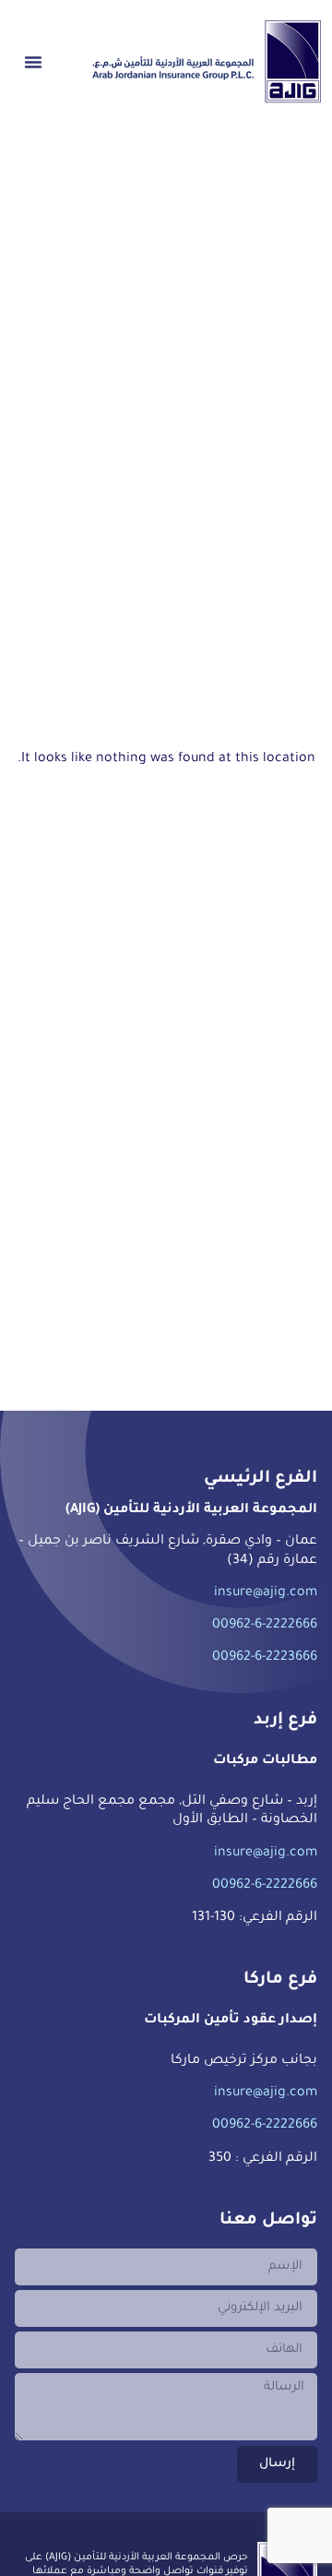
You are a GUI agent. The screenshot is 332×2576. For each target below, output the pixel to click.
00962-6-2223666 (265, 1658)
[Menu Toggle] (33, 62)
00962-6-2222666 (265, 1626)
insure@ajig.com (266, 1593)
